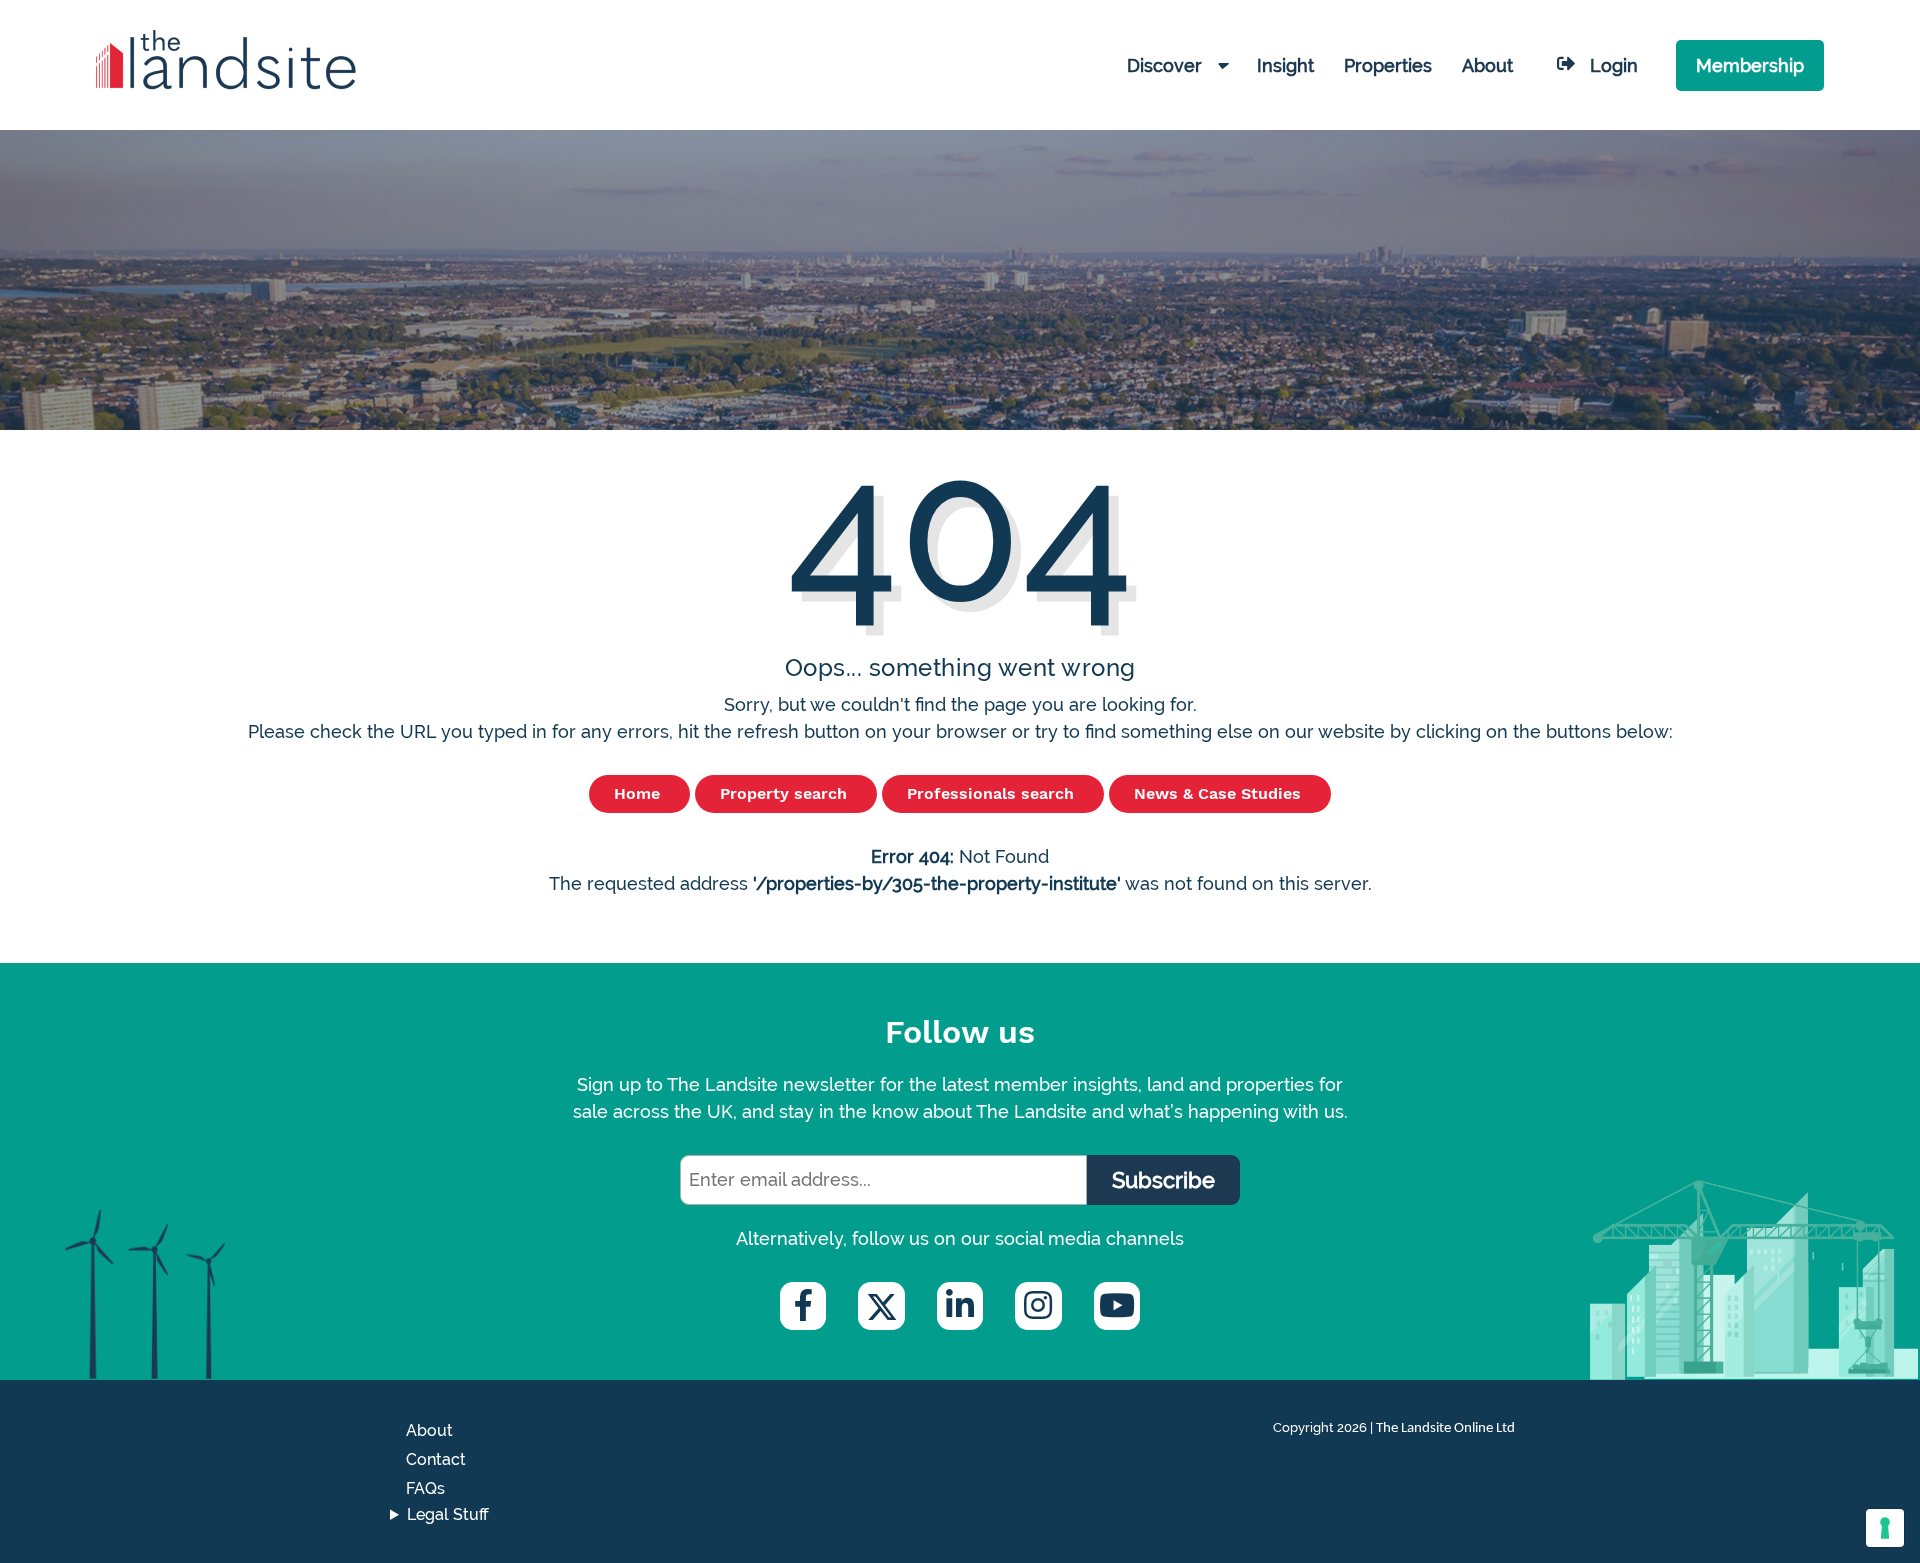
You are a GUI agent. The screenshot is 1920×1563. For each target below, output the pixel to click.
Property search (786, 793)
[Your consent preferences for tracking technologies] (1885, 1528)
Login (1614, 65)
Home (639, 793)
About (429, 1430)
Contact (436, 1459)
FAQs (425, 1488)
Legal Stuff (448, 1514)
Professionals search (993, 793)
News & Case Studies (1220, 793)
